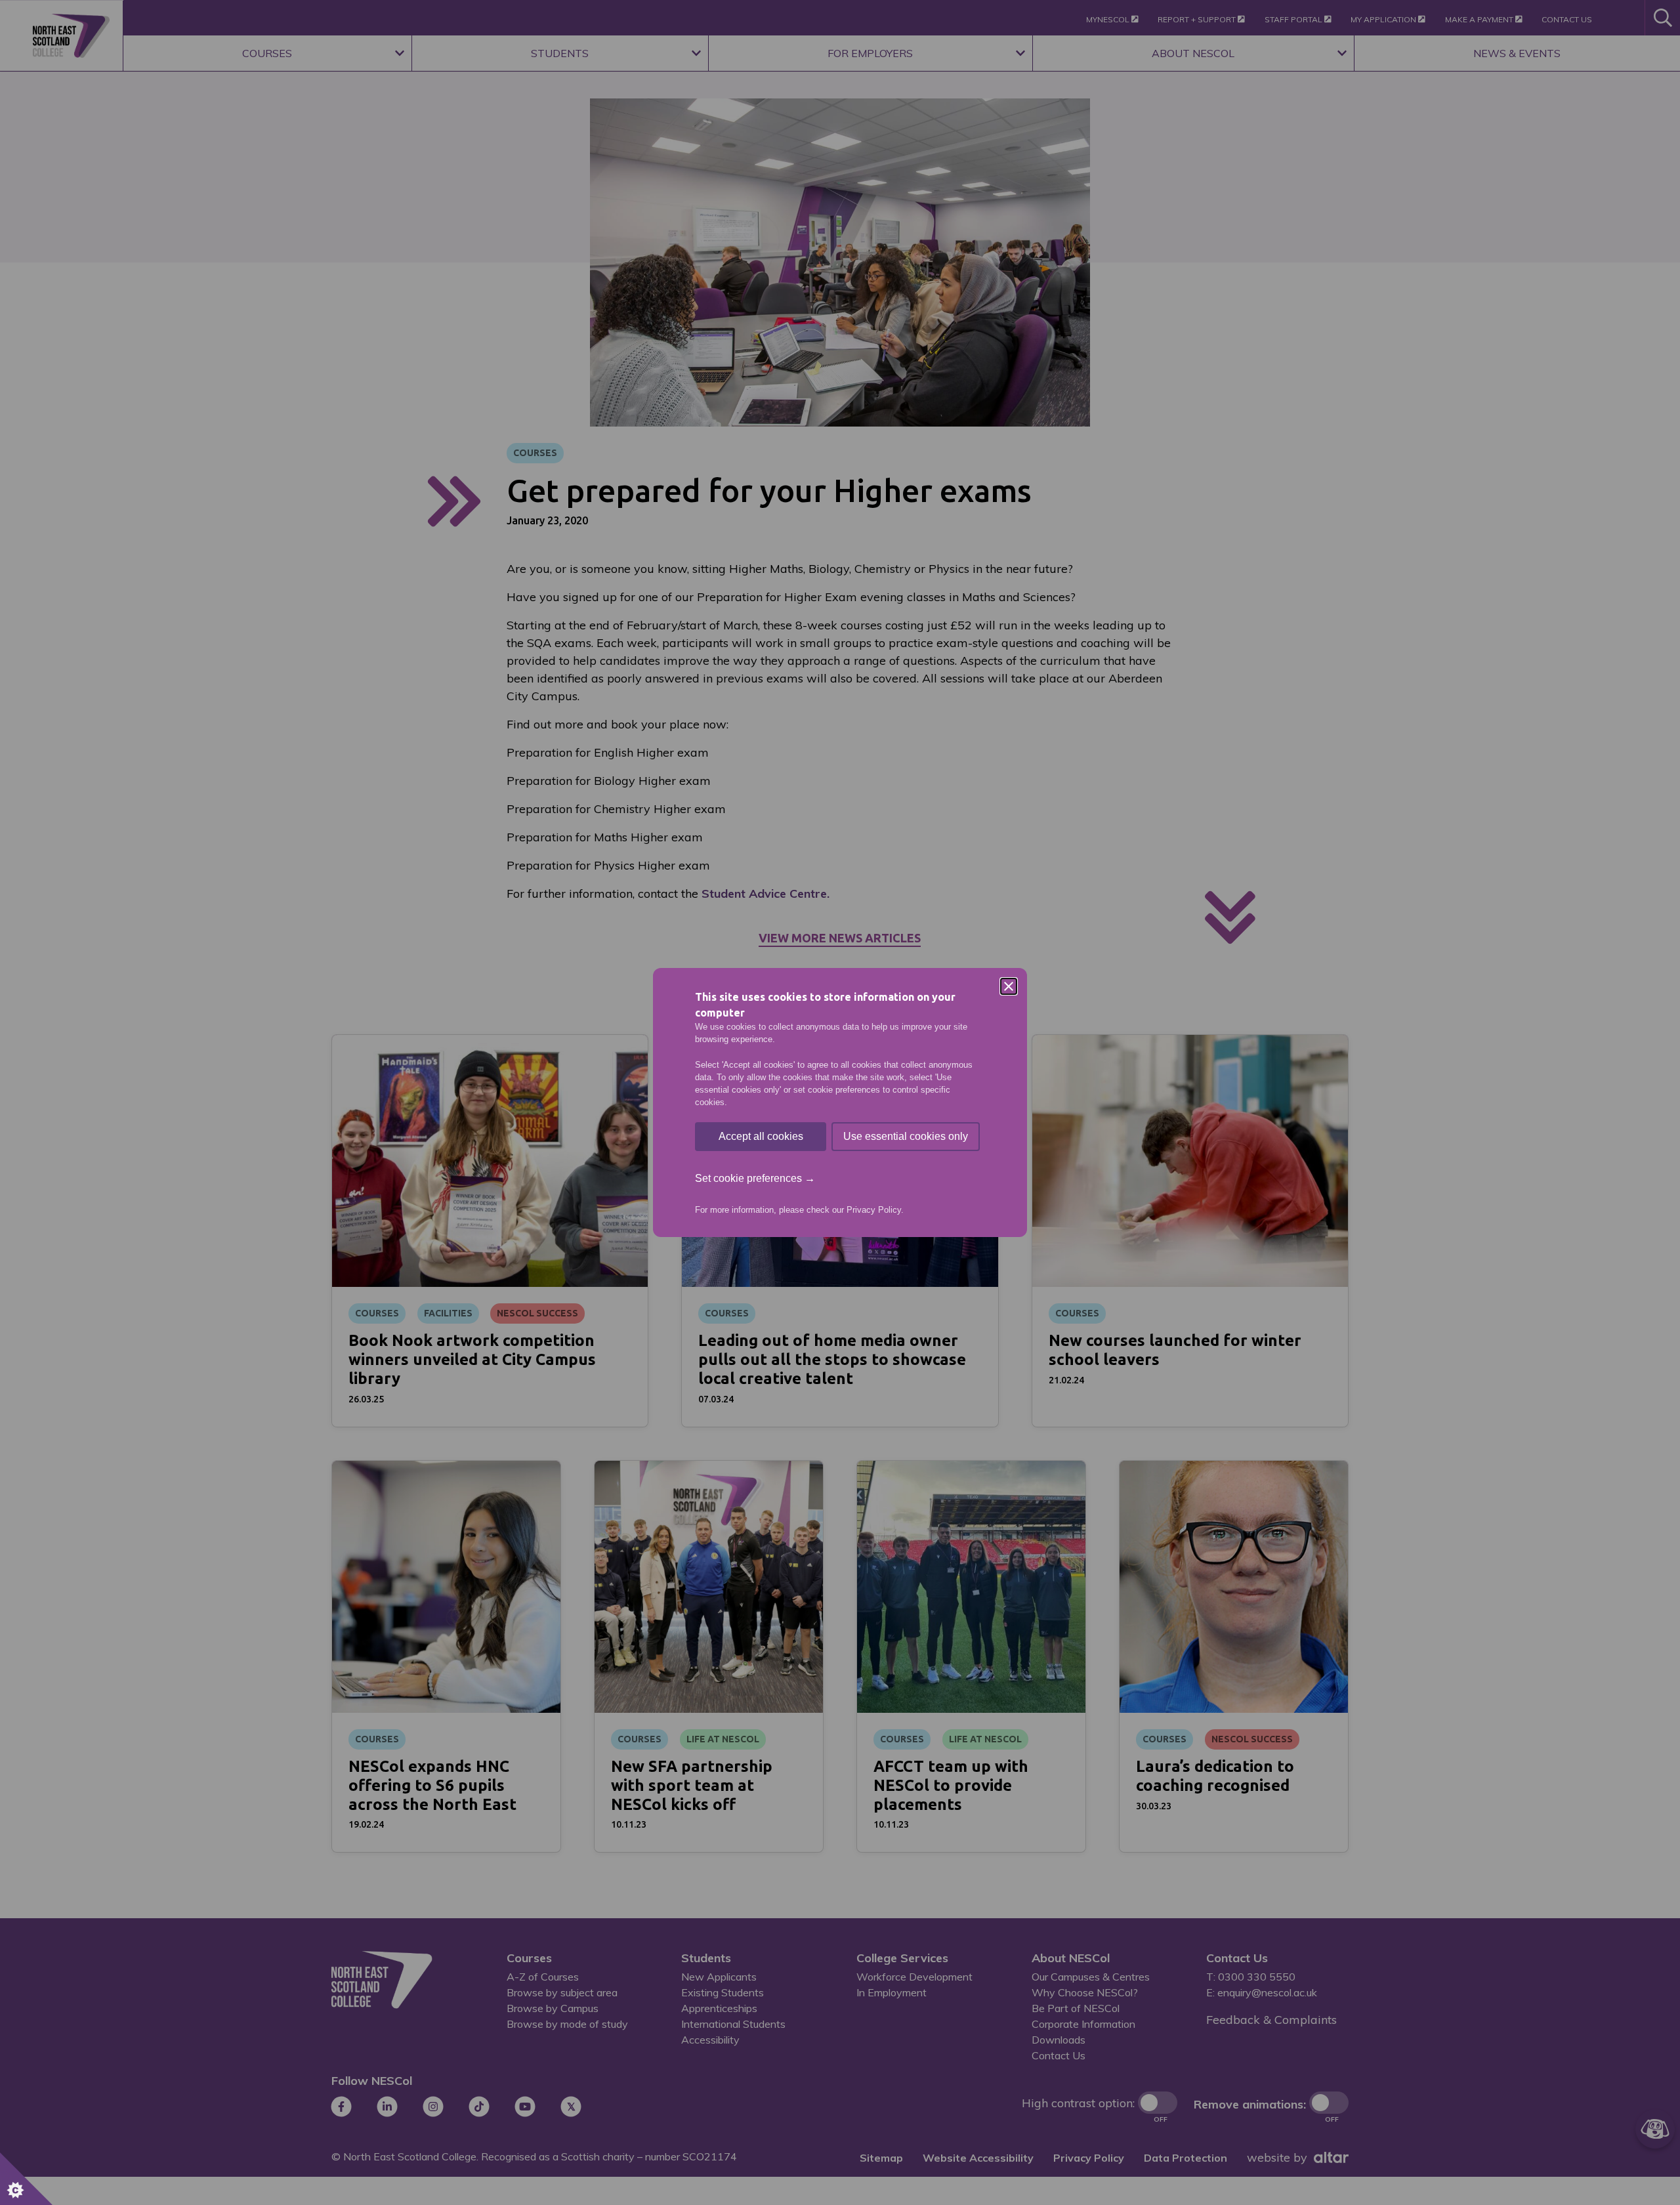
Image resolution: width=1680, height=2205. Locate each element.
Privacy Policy (874, 1210)
